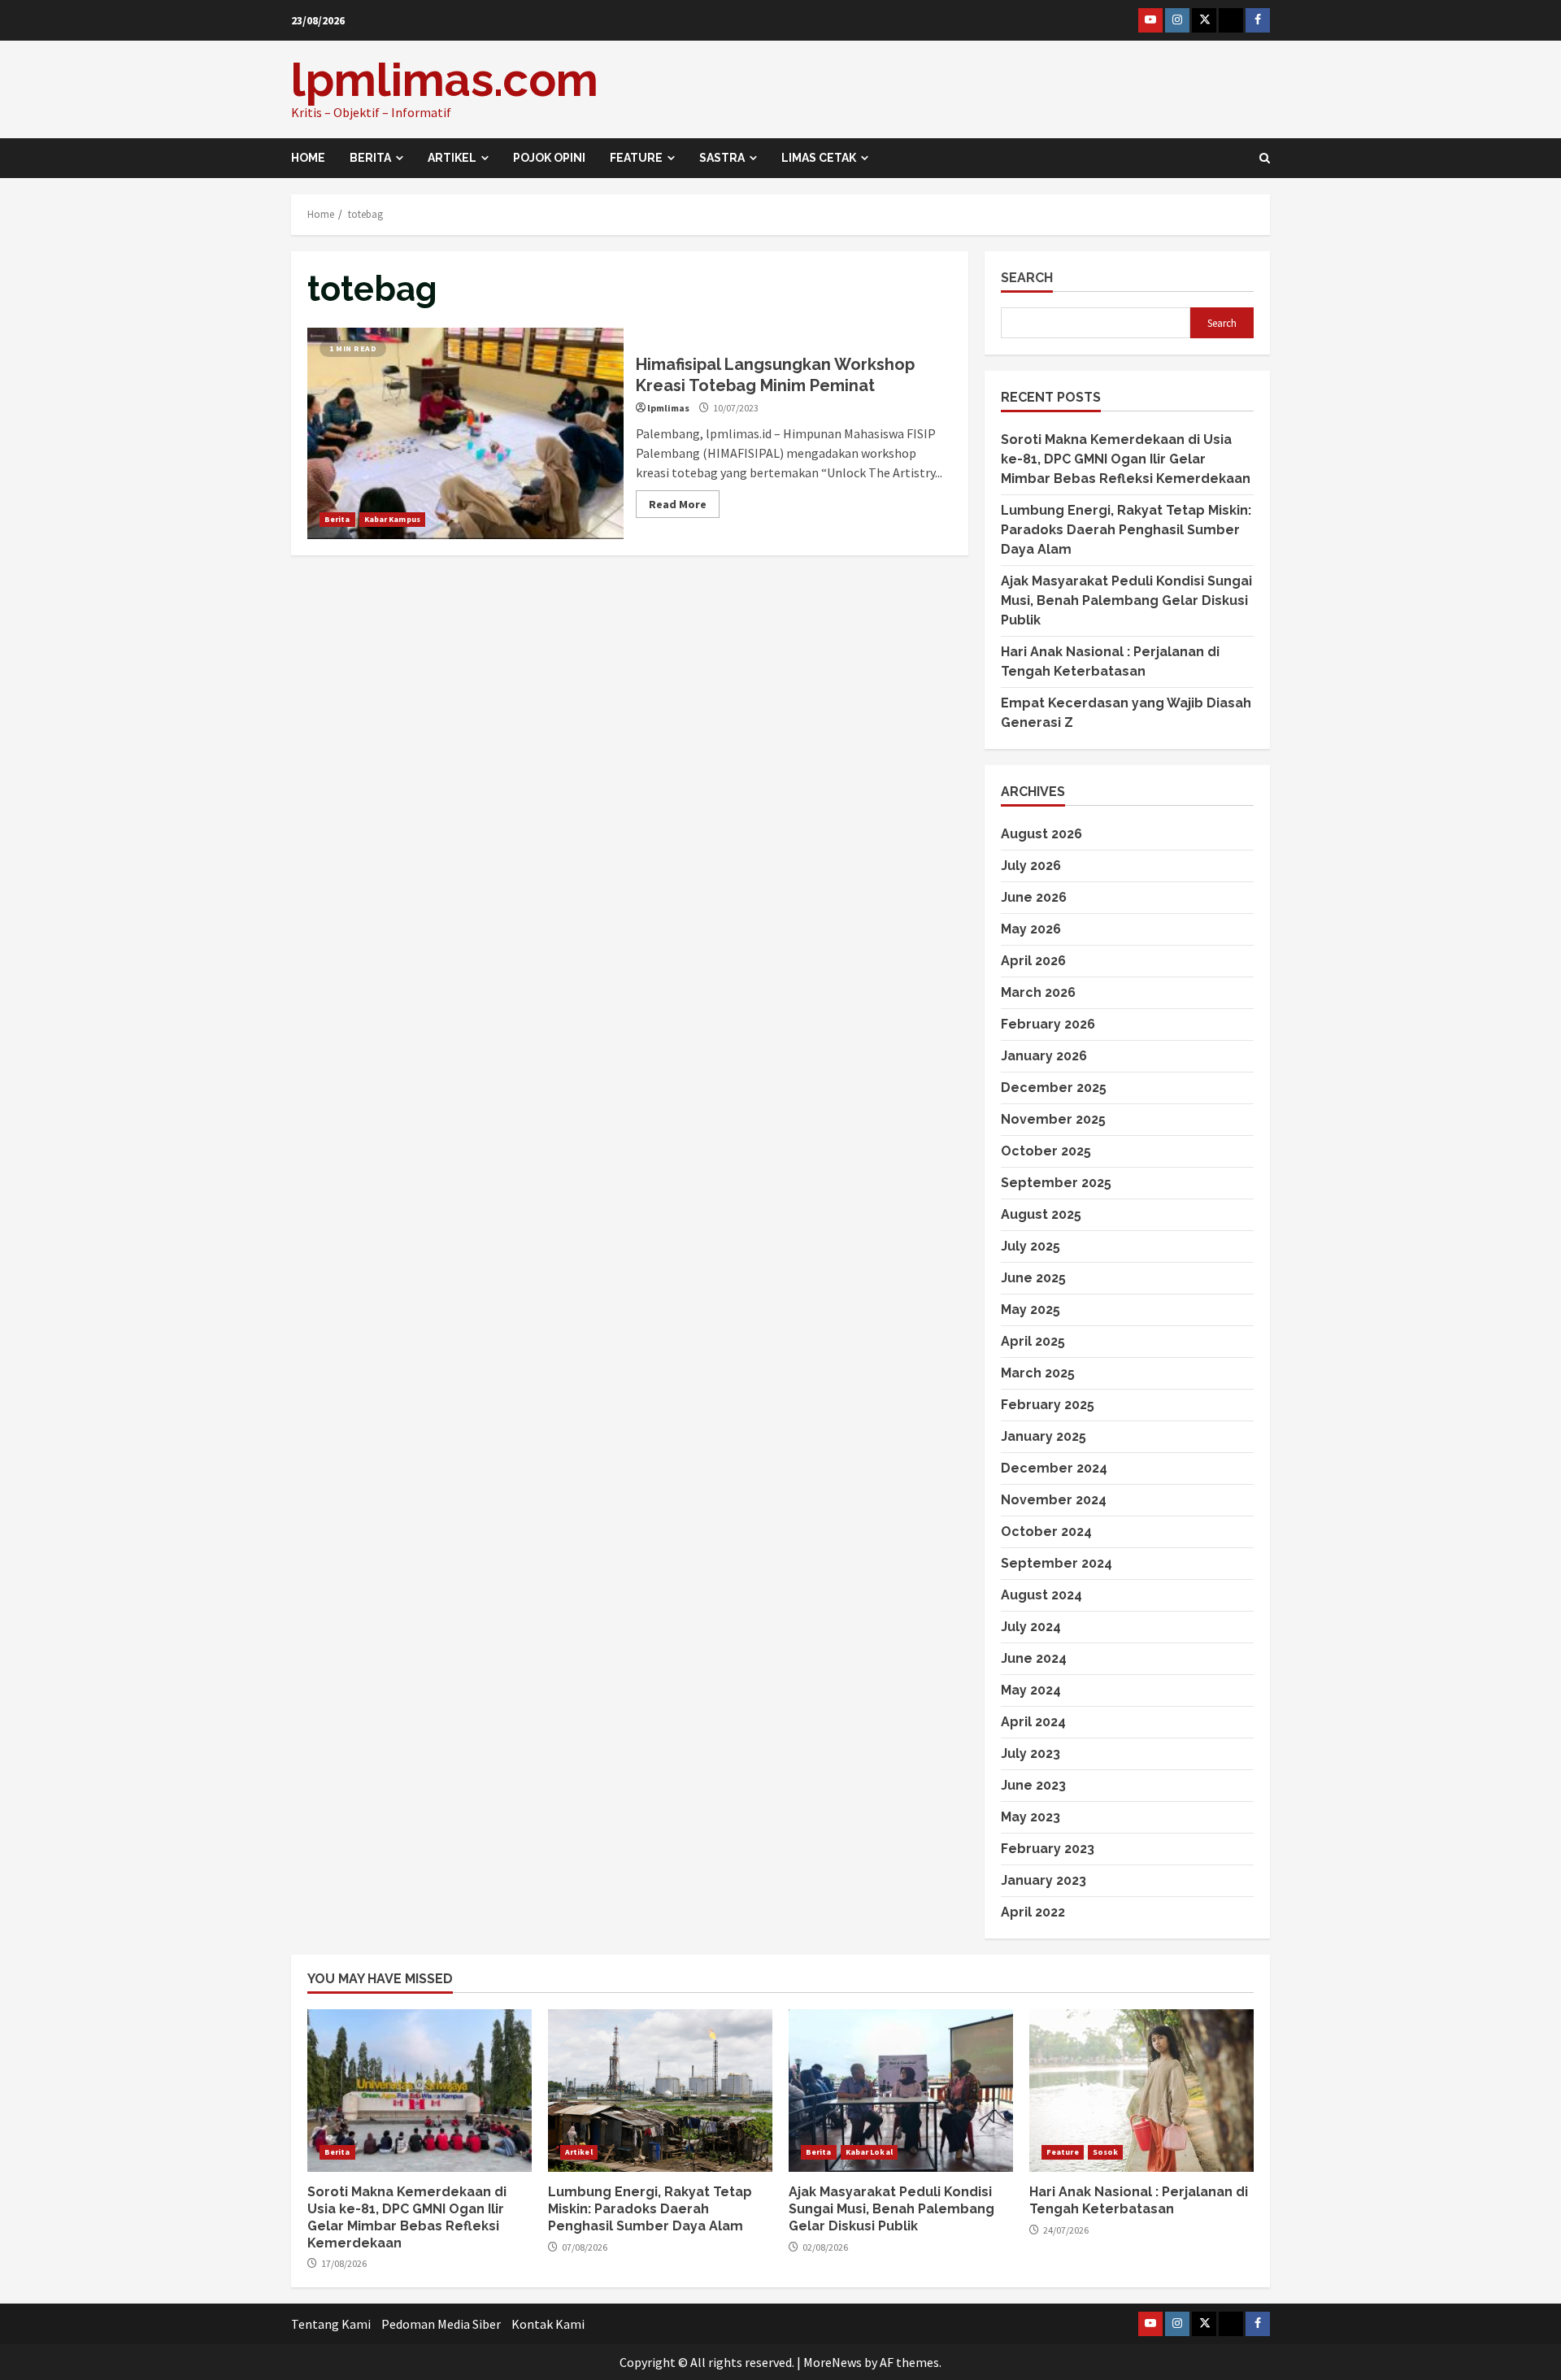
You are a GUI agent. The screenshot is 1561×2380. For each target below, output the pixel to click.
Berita (370, 158)
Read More (678, 504)
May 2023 (1031, 1817)
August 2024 (1041, 1595)
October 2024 (1046, 1532)
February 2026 (1048, 1024)
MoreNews (833, 2362)
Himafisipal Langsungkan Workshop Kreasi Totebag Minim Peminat (465, 433)
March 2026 (1038, 992)
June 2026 (1034, 897)
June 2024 (1034, 1658)
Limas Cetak (819, 158)
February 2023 (1048, 1849)
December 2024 (1054, 1468)
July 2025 (1031, 1246)
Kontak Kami (548, 2324)
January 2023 (1044, 1880)
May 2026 (1031, 929)
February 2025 (1048, 1405)
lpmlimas (668, 408)
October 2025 (1046, 1151)
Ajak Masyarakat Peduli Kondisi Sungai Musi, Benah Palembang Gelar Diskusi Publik (1126, 600)
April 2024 (1033, 1722)
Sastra (722, 158)
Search (1027, 278)
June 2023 (1033, 1785)
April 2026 (1033, 961)
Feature (636, 158)
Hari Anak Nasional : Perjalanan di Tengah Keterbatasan (1141, 2091)
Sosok (1106, 2152)
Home (308, 158)
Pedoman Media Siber (441, 2324)
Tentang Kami (331, 2324)
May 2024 (1031, 1690)
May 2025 (1031, 1310)
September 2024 (1057, 1563)
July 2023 (1031, 1753)
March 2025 (1038, 1373)
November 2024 (1054, 1500)
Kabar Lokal (869, 2152)
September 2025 (1056, 1183)
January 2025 (1044, 1436)
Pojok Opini (549, 158)
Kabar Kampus (392, 519)
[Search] (1265, 158)
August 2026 (1041, 834)
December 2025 (1054, 1088)
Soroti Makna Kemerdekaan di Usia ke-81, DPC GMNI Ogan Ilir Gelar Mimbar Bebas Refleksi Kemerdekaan (1127, 459)
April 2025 (1033, 1341)
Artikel (452, 158)
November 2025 (1053, 1119)
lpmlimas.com (445, 80)
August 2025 (1041, 1214)
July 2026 (1031, 866)
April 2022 (1033, 1912)
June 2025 (1033, 1278)
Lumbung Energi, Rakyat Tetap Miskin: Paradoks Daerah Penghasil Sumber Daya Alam (1126, 530)
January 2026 (1044, 1056)
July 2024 (1031, 1627)
